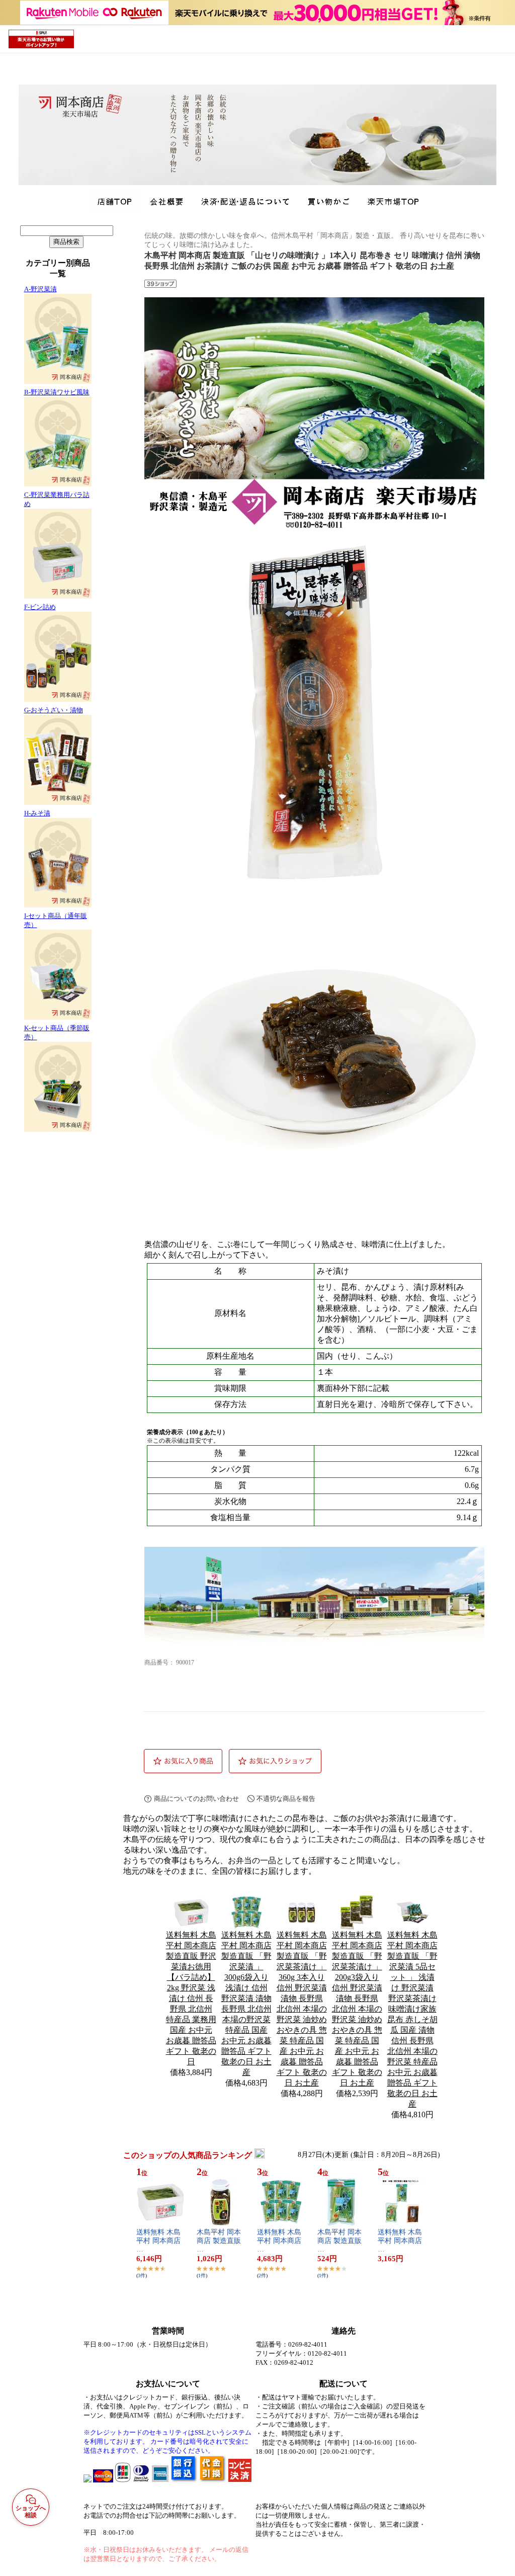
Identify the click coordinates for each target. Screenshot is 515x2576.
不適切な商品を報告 (286, 1799)
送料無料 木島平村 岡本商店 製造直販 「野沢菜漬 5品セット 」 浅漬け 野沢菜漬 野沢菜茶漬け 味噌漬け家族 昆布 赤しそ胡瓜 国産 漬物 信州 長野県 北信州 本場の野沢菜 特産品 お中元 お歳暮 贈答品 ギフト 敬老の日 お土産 (412, 2019)
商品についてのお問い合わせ (196, 1799)
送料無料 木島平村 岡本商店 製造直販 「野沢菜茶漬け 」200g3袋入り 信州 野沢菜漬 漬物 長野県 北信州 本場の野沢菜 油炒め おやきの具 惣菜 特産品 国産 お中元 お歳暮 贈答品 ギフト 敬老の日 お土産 (357, 2009)
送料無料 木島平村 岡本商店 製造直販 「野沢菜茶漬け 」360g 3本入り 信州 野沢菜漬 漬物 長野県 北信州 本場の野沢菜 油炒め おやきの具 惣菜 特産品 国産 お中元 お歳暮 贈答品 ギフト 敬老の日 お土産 (302, 2009)
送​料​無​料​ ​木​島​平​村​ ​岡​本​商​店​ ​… (159, 2241)
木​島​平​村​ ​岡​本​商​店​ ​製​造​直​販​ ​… (220, 2241)
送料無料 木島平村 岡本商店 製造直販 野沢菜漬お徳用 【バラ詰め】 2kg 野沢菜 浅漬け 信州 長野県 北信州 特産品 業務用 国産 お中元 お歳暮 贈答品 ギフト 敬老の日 (191, 1998)
